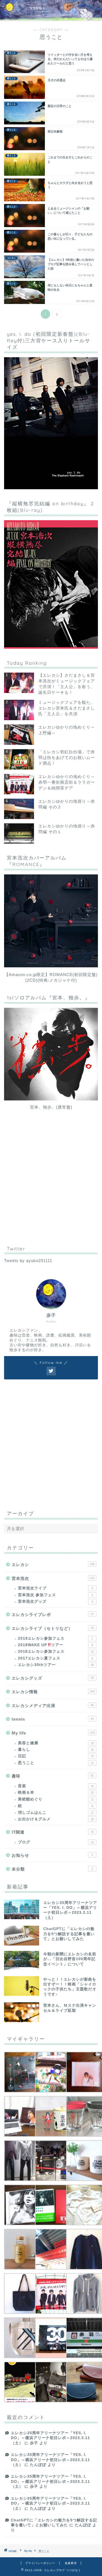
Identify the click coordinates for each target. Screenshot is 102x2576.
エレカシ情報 (53, 1692)
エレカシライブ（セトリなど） (53, 1628)
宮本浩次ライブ (55, 1588)
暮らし (56, 1750)
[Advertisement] (51, 1183)
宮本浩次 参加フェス (55, 1595)
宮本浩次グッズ (55, 1601)
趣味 (53, 1776)
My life (53, 1733)
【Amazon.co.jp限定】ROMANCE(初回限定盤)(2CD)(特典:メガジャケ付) (51, 977)
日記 (56, 1756)
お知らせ (52, 1855)
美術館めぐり (56, 1799)
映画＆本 (56, 1792)
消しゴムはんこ (56, 1813)
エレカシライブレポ (53, 1615)
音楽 (56, 1786)
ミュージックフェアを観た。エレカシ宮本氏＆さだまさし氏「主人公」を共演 (67, 708)
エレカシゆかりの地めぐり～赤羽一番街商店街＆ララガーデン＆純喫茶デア (67, 782)
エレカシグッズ (53, 1678)
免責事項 (71, 2563)
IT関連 (53, 1832)
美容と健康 (56, 1743)
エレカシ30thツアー (56, 1665)
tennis (53, 1719)
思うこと (56, 1763)
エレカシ (53, 1565)
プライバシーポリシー (40, 2563)
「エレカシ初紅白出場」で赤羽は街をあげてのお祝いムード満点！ (67, 757)
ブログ (56, 1842)
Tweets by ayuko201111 (28, 1261)
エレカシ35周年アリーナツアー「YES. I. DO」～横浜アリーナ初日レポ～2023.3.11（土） (50, 2438)
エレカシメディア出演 (53, 1706)
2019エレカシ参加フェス (55, 1638)
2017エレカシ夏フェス (55, 1658)
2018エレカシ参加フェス (56, 1651)
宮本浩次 (53, 1578)
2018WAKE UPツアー (55, 1645)
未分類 (52, 1869)
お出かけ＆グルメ (56, 1819)
